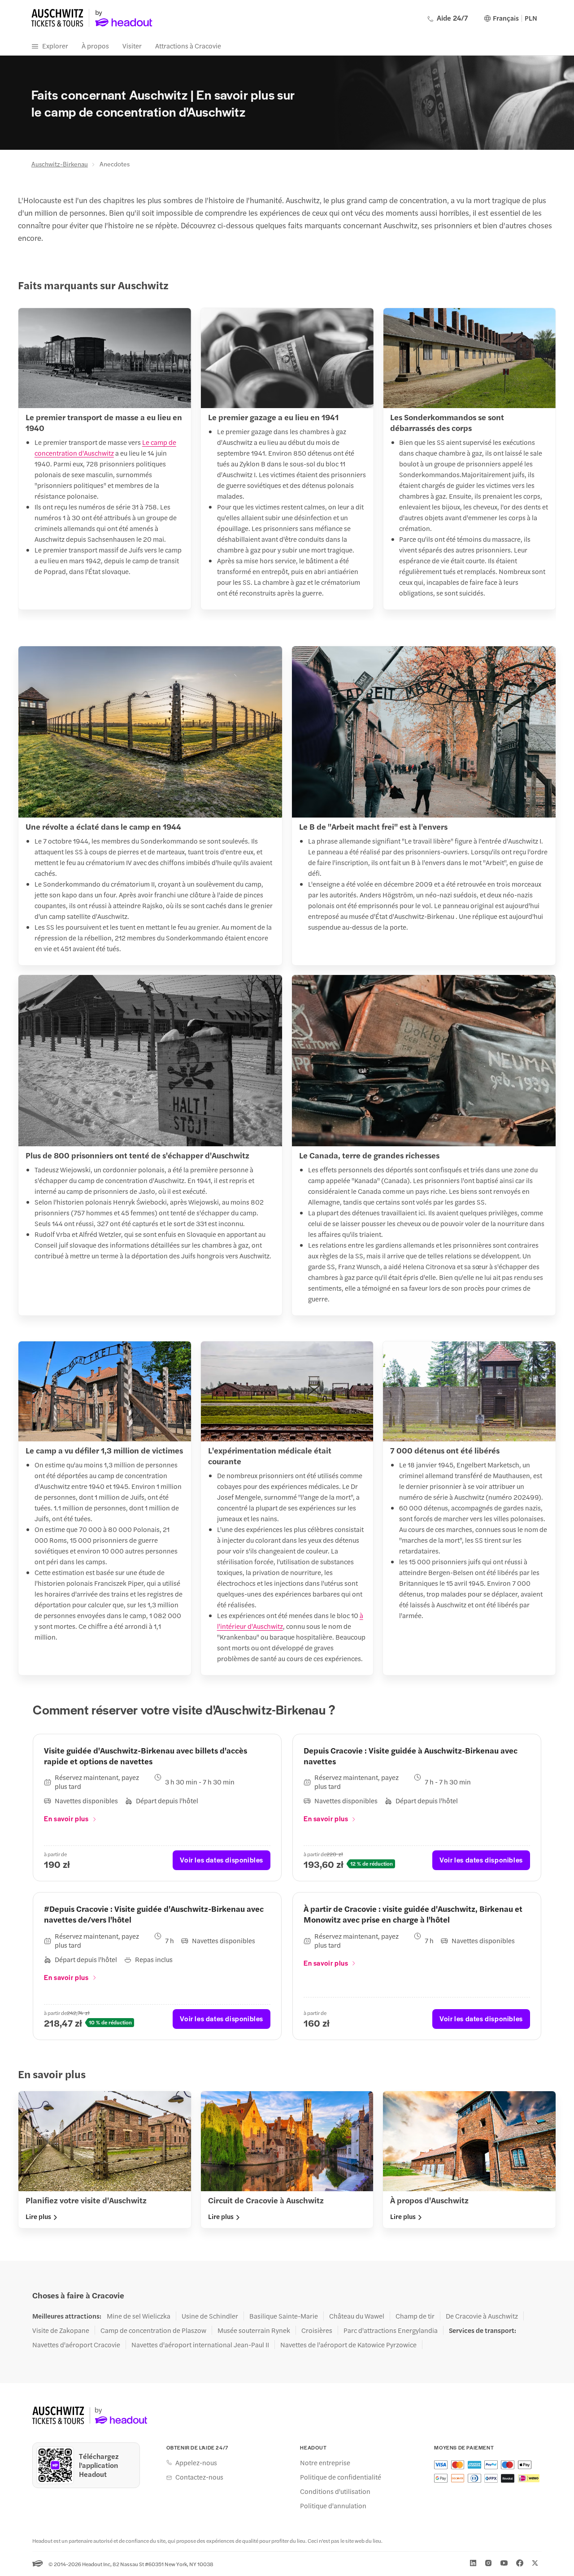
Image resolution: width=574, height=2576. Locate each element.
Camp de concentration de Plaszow (153, 2330)
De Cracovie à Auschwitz (482, 2316)
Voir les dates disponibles (222, 1860)
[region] (287, 461)
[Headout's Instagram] (488, 2563)
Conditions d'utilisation (335, 2491)
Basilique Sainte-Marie (284, 2316)
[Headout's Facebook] (520, 2563)
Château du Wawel (357, 2316)
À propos (95, 46)
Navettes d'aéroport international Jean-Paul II (200, 2345)
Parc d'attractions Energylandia (391, 2330)
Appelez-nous (196, 2463)
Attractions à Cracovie (188, 46)
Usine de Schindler (210, 2316)
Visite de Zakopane (61, 2330)
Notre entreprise (325, 2463)
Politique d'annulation (333, 2506)
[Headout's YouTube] (504, 2563)
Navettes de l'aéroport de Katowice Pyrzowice (348, 2345)
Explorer (55, 46)
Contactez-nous (199, 2477)
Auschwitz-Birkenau (60, 164)
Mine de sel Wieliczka (139, 2316)
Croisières (317, 2330)
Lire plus (38, 2216)
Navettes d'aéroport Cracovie (76, 2345)
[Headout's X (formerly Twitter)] (535, 2563)
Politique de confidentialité (341, 2477)
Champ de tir (415, 2316)
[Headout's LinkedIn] (473, 2563)
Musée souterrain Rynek (254, 2330)
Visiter (132, 46)
